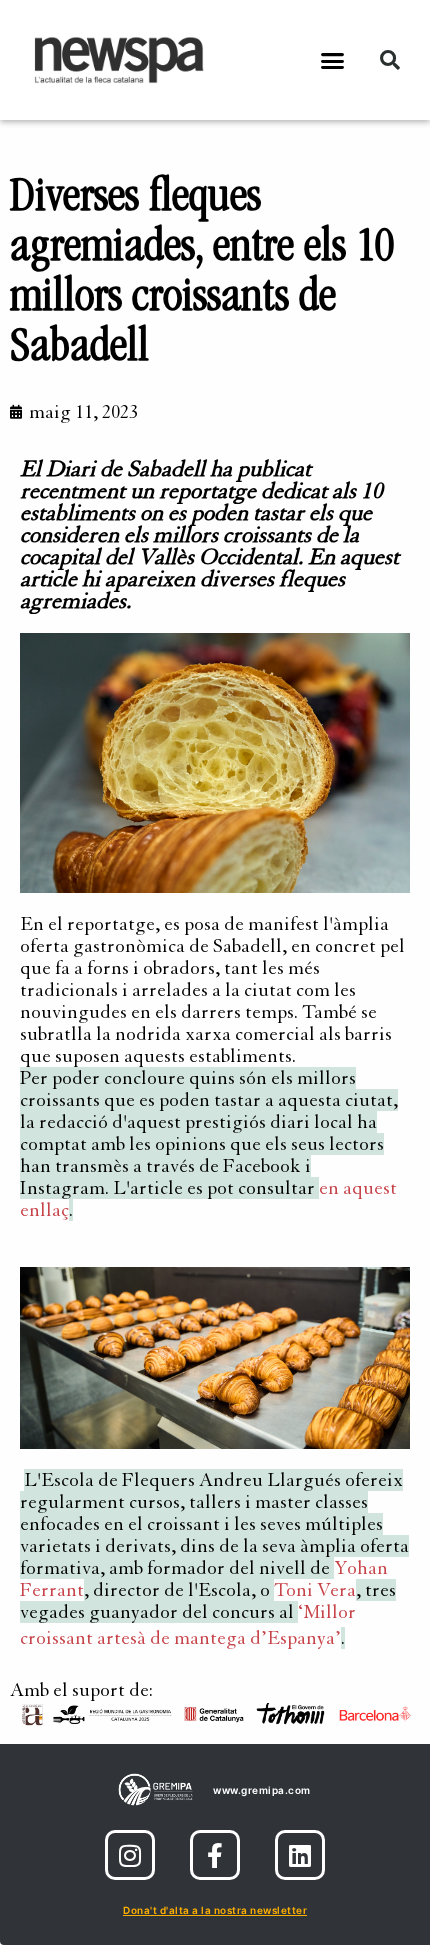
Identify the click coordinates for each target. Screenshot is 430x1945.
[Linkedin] (300, 1855)
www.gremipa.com (262, 1790)
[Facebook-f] (215, 1855)
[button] (333, 60)
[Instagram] (130, 1855)
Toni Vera (315, 1590)
